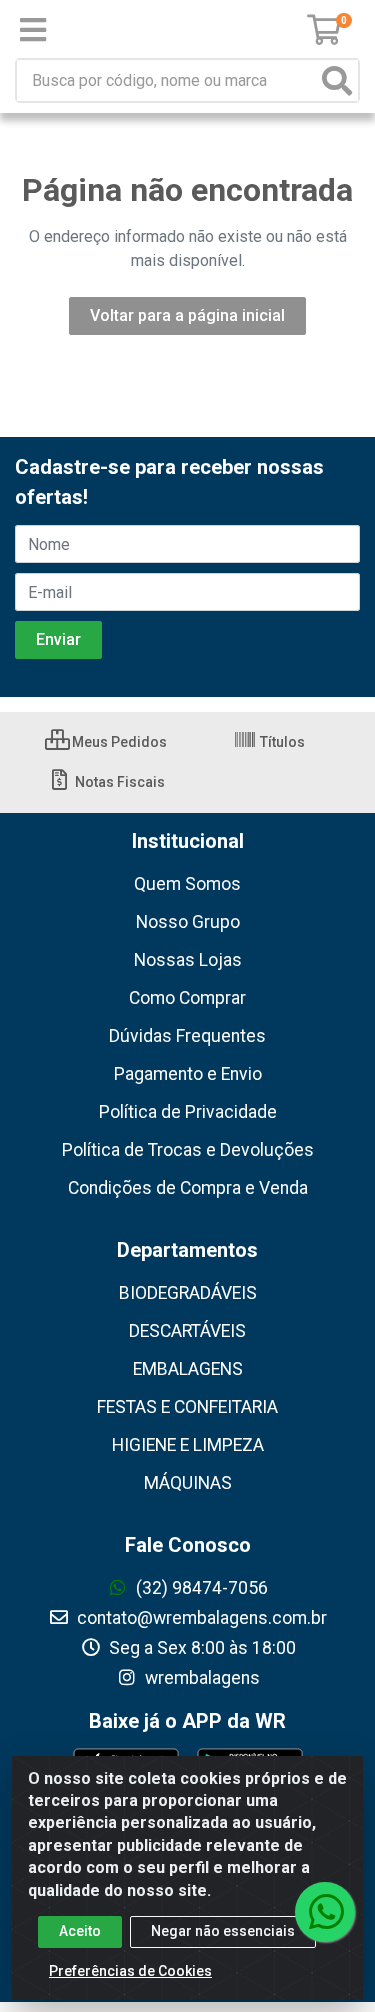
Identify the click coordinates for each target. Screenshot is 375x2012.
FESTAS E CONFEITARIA (187, 1407)
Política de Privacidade (188, 1112)
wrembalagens (200, 1678)
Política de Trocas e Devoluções (188, 1150)
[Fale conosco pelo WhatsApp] (325, 1912)
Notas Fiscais (118, 782)
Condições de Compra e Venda (188, 1188)
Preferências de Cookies (130, 1971)
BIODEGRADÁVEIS (188, 1293)
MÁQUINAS (188, 1483)
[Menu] (33, 30)
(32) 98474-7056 (200, 1588)
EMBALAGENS (188, 1369)
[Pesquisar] (337, 80)
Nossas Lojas (188, 960)
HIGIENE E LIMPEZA (188, 1445)
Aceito (80, 1931)
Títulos (281, 742)
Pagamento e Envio (188, 1074)
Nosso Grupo (188, 922)
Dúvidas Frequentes (187, 1036)
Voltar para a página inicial (187, 315)
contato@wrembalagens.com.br (200, 1618)
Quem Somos (187, 884)
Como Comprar (187, 998)
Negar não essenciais (223, 1931)
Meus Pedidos (118, 742)
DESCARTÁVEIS (187, 1331)
